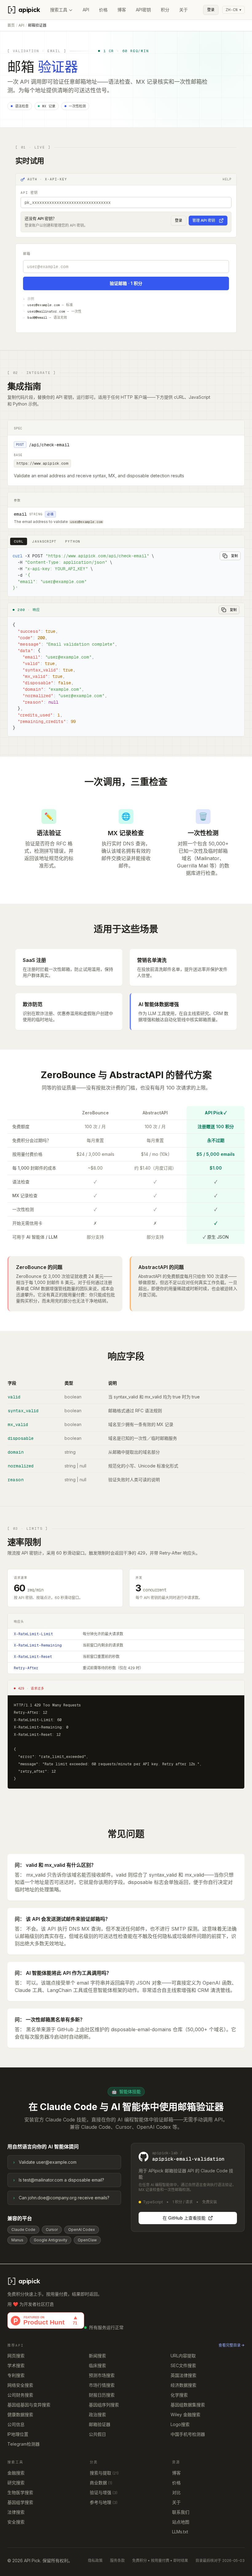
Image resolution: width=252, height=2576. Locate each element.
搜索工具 (59, 10)
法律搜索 (16, 2512)
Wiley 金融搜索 (185, 2415)
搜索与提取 (104, 2473)
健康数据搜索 (20, 2415)
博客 (122, 10)
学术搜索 (16, 2365)
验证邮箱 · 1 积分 (126, 283)
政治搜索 (97, 2415)
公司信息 (16, 2424)
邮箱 (27, 254)
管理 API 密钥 (204, 220)
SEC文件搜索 (183, 2365)
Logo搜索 (180, 2424)
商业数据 (101, 2483)
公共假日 (97, 2434)
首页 (11, 25)
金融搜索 (16, 2473)
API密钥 (143, 10)
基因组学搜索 (20, 2502)
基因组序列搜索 (104, 2405)
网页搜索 (16, 2356)
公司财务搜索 (20, 2395)
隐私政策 (95, 2561)
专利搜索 (16, 2375)
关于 (183, 10)
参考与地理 (104, 2502)
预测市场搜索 (102, 2375)
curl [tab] (19, 541)
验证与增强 (104, 2492)
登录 (211, 10)
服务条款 (117, 2561)
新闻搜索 (97, 2356)
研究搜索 (16, 2483)
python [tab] (73, 541)
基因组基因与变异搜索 (29, 2405)
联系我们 (181, 2512)
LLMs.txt (180, 2532)
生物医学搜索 (20, 2492)
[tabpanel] (126, 572)
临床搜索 (97, 2365)
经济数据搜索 (183, 2385)
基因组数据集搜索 (188, 2405)
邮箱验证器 (100, 2424)
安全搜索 (16, 2522)
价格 (103, 10)
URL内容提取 (183, 2356)
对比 (176, 2492)
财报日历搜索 (102, 2395)
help (227, 179)
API (86, 10)
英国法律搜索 (183, 2375)
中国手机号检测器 (188, 2434)
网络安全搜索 (20, 2385)
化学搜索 (179, 2395)
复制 (234, 556)
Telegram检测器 (24, 2444)
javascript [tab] (44, 541)
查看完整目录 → (232, 2345)
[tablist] (47, 542)
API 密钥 (29, 193)
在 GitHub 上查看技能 (184, 2218)
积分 (165, 10)
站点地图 (181, 2522)
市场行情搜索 (102, 2385)
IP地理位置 (18, 2434)
